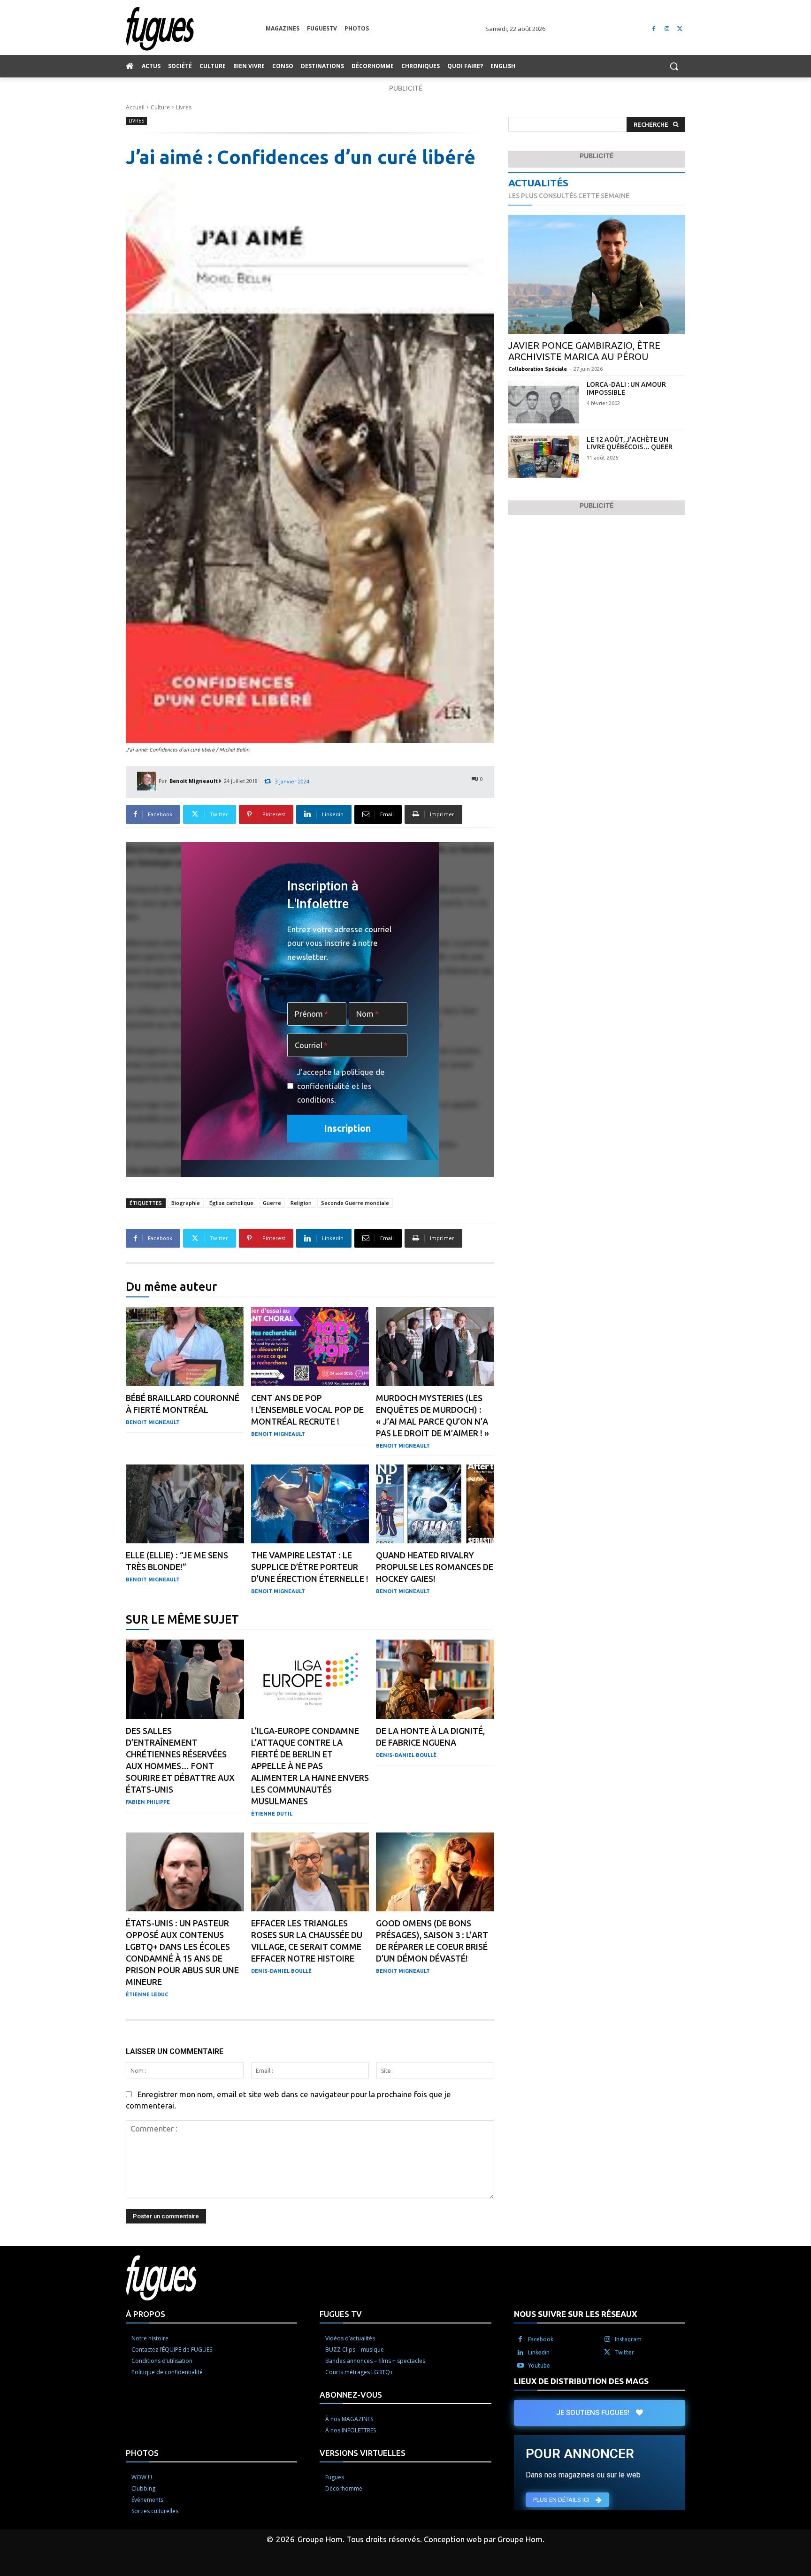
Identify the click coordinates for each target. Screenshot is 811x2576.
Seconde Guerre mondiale (355, 1203)
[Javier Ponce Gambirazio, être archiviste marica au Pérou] (597, 274)
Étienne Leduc (147, 1994)
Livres (184, 107)
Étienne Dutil (272, 1814)
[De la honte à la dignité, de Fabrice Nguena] (435, 1679)
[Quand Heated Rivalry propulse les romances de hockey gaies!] (435, 1504)
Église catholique (231, 1203)
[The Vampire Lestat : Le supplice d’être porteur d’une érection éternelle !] (310, 1504)
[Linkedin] (520, 2352)
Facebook (541, 2339)
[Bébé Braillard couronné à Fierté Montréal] (185, 1346)
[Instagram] (667, 29)
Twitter (624, 2352)
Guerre (272, 1203)
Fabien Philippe (148, 1802)
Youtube (539, 2365)
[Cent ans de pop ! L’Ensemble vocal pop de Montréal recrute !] (310, 1346)
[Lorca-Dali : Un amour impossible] (544, 402)
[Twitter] (680, 29)
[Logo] (196, 29)
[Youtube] (520, 2365)
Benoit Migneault (194, 781)
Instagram (628, 2339)
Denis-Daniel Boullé (406, 1755)
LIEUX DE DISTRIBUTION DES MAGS (581, 2380)
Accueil (135, 107)
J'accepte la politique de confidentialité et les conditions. (341, 1086)
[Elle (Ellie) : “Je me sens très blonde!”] (185, 1504)
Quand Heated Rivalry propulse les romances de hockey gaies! (435, 1567)
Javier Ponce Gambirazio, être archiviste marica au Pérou (584, 351)
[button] (674, 66)
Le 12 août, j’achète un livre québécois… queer (630, 443)
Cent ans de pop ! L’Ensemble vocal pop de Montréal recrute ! (307, 1410)
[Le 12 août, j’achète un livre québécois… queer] (544, 457)
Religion (301, 1203)
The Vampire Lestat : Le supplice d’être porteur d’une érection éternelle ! (310, 1567)
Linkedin (539, 2352)
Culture (160, 107)
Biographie (186, 1203)
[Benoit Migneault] (148, 781)
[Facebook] (654, 29)
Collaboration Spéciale (538, 369)
